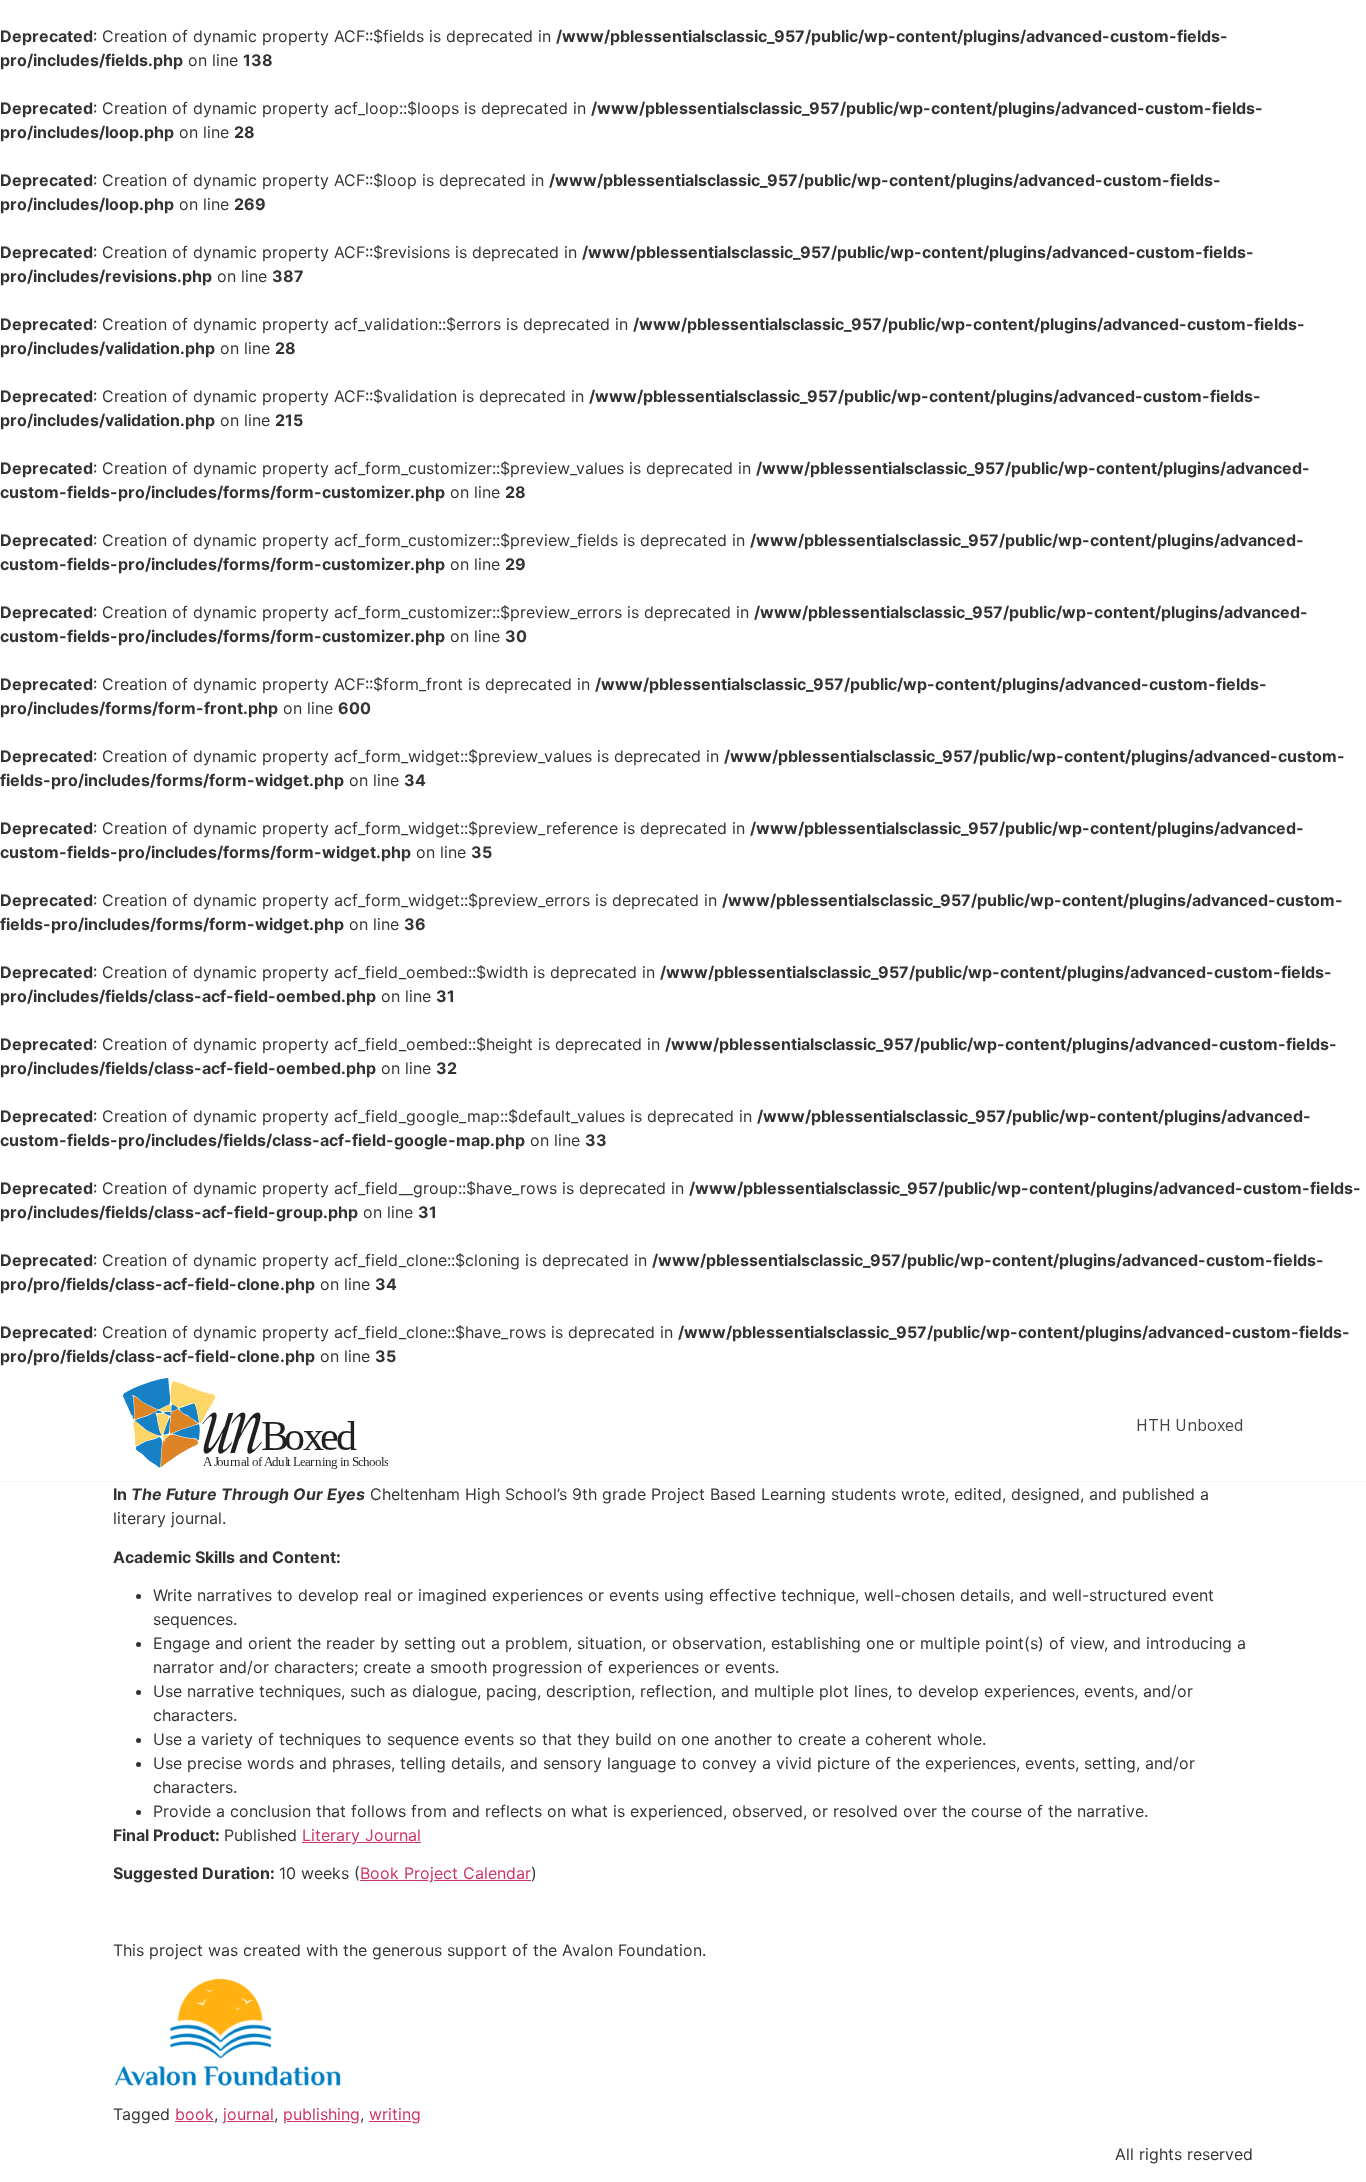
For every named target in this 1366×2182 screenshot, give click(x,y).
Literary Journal (361, 1835)
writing (395, 2114)
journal (248, 2114)
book (194, 2114)
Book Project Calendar (445, 1873)
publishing (321, 2114)
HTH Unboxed (1189, 1425)
